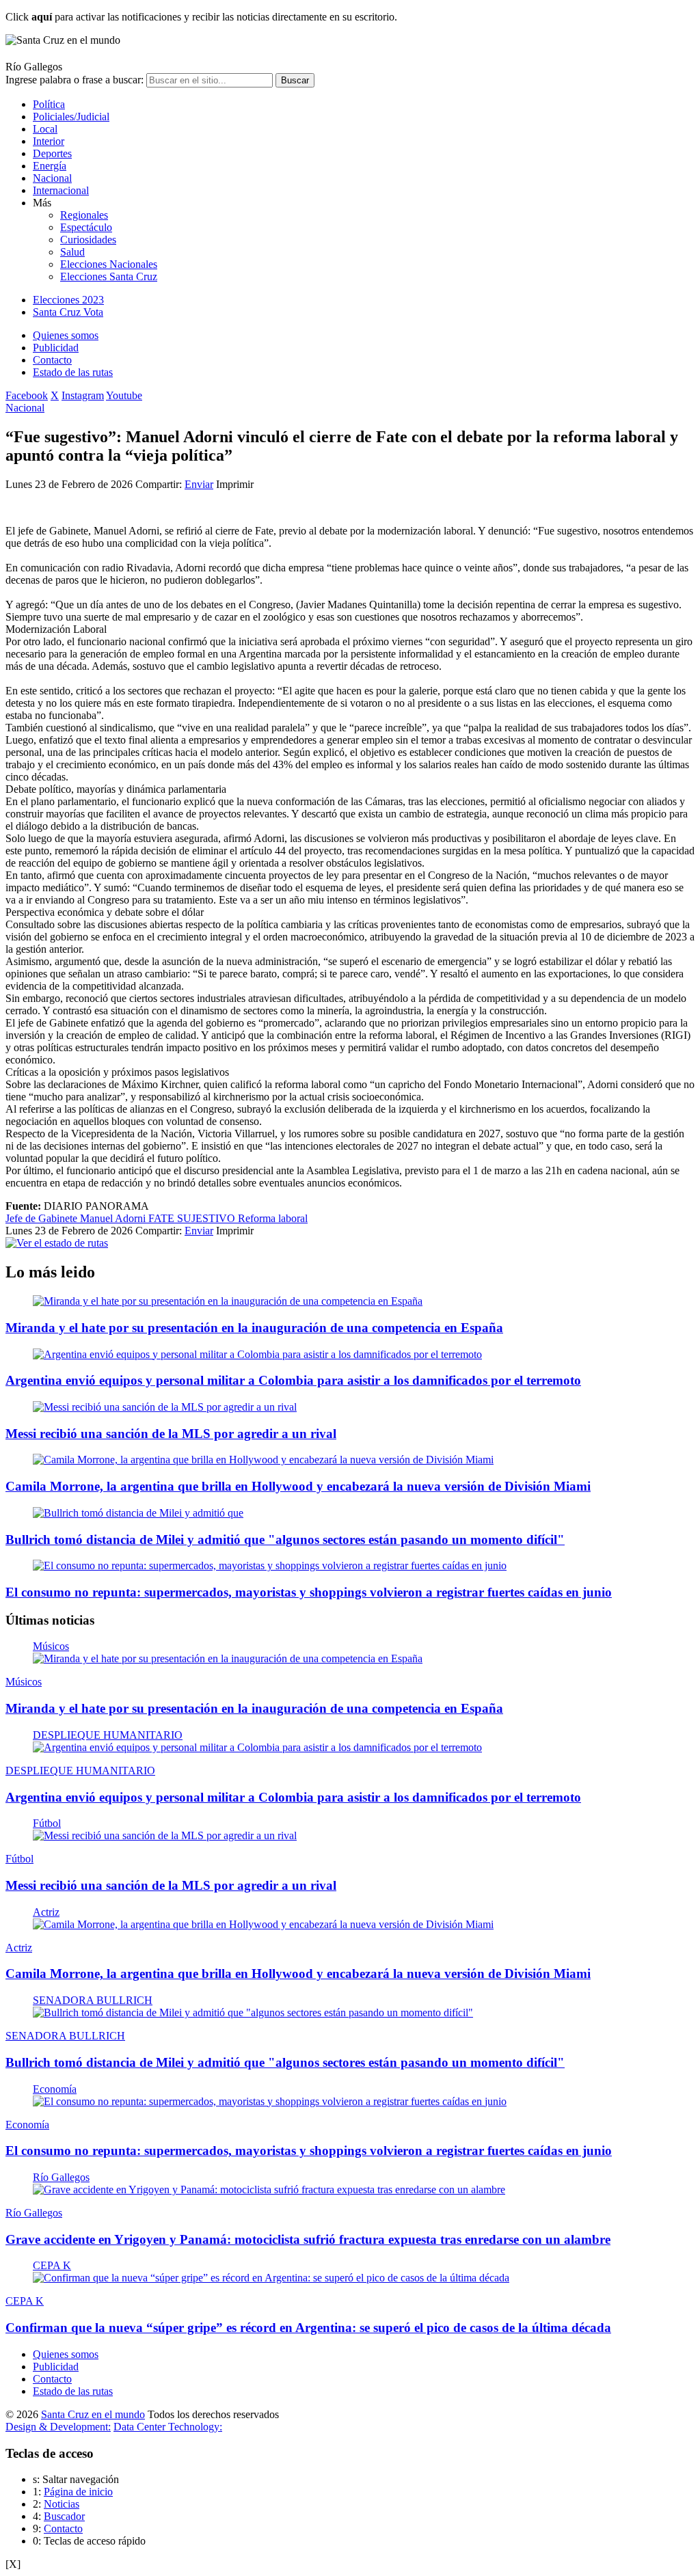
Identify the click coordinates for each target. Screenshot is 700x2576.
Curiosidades (88, 240)
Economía (55, 2089)
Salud (72, 252)
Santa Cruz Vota (68, 312)
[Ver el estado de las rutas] (57, 1243)
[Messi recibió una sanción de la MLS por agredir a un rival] (165, 1407)
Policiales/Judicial (71, 117)
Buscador (64, 2516)
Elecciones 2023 (68, 300)
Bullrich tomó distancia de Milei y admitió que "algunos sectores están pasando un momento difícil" (285, 1540)
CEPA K (52, 2265)
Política (49, 104)
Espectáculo (86, 227)
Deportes (52, 153)
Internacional (61, 190)
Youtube (124, 395)
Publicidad (56, 348)
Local (45, 129)
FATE (163, 1218)
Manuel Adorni (114, 1218)
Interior (49, 141)
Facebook (27, 395)
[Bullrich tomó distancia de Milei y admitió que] (138, 1513)
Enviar (199, 484)
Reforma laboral (273, 1218)
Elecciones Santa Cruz (109, 276)
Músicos (51, 1646)
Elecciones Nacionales (109, 264)
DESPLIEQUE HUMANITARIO (108, 1735)
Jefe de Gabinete (43, 1218)
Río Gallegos (61, 2177)
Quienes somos (66, 335)
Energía (50, 166)
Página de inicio (78, 2492)
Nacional (52, 178)
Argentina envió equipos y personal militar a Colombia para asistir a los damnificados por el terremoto (293, 1380)
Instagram (83, 395)
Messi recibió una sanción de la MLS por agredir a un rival (171, 1434)
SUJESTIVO (207, 1218)
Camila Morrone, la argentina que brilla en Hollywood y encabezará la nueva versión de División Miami (298, 1486)
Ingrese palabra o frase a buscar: (75, 80)
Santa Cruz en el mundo (93, 2414)
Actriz (46, 1912)
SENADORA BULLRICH (93, 2000)
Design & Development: (58, 2427)
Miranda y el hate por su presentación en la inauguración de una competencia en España (254, 1328)
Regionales (84, 215)
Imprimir (235, 484)
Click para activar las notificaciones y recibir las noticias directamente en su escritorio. (201, 17)
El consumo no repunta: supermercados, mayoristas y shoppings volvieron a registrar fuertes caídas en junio (309, 1592)
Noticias (62, 2504)
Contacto (52, 360)
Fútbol (47, 1823)
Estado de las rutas (73, 372)
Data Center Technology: (168, 2427)
